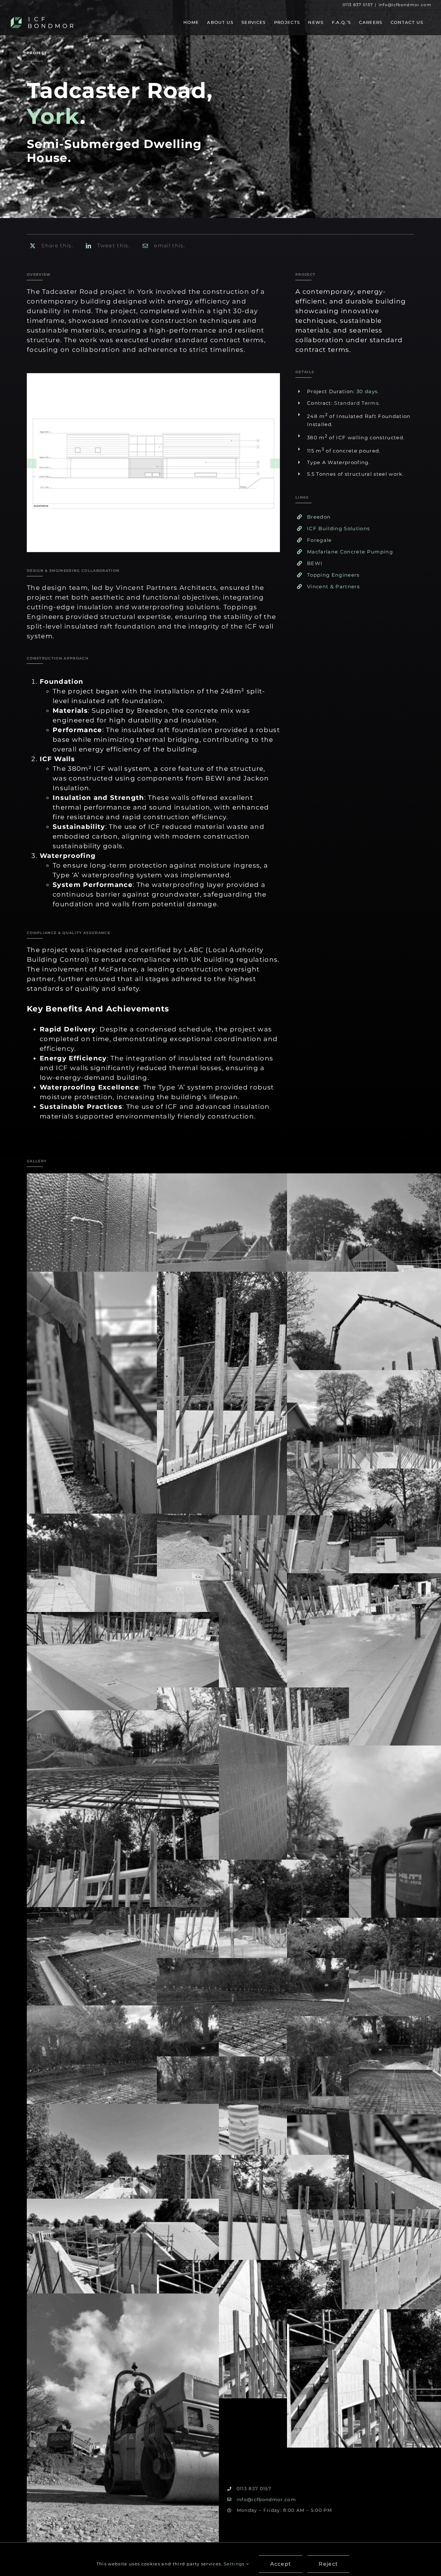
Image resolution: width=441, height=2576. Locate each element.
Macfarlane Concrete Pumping (350, 552)
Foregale (319, 540)
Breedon (319, 517)
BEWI (315, 563)
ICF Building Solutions (338, 528)
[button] (32, 463)
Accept (281, 2564)
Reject (328, 2564)
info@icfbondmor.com (405, 5)
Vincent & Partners (333, 587)
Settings (235, 2564)
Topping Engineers (333, 575)
